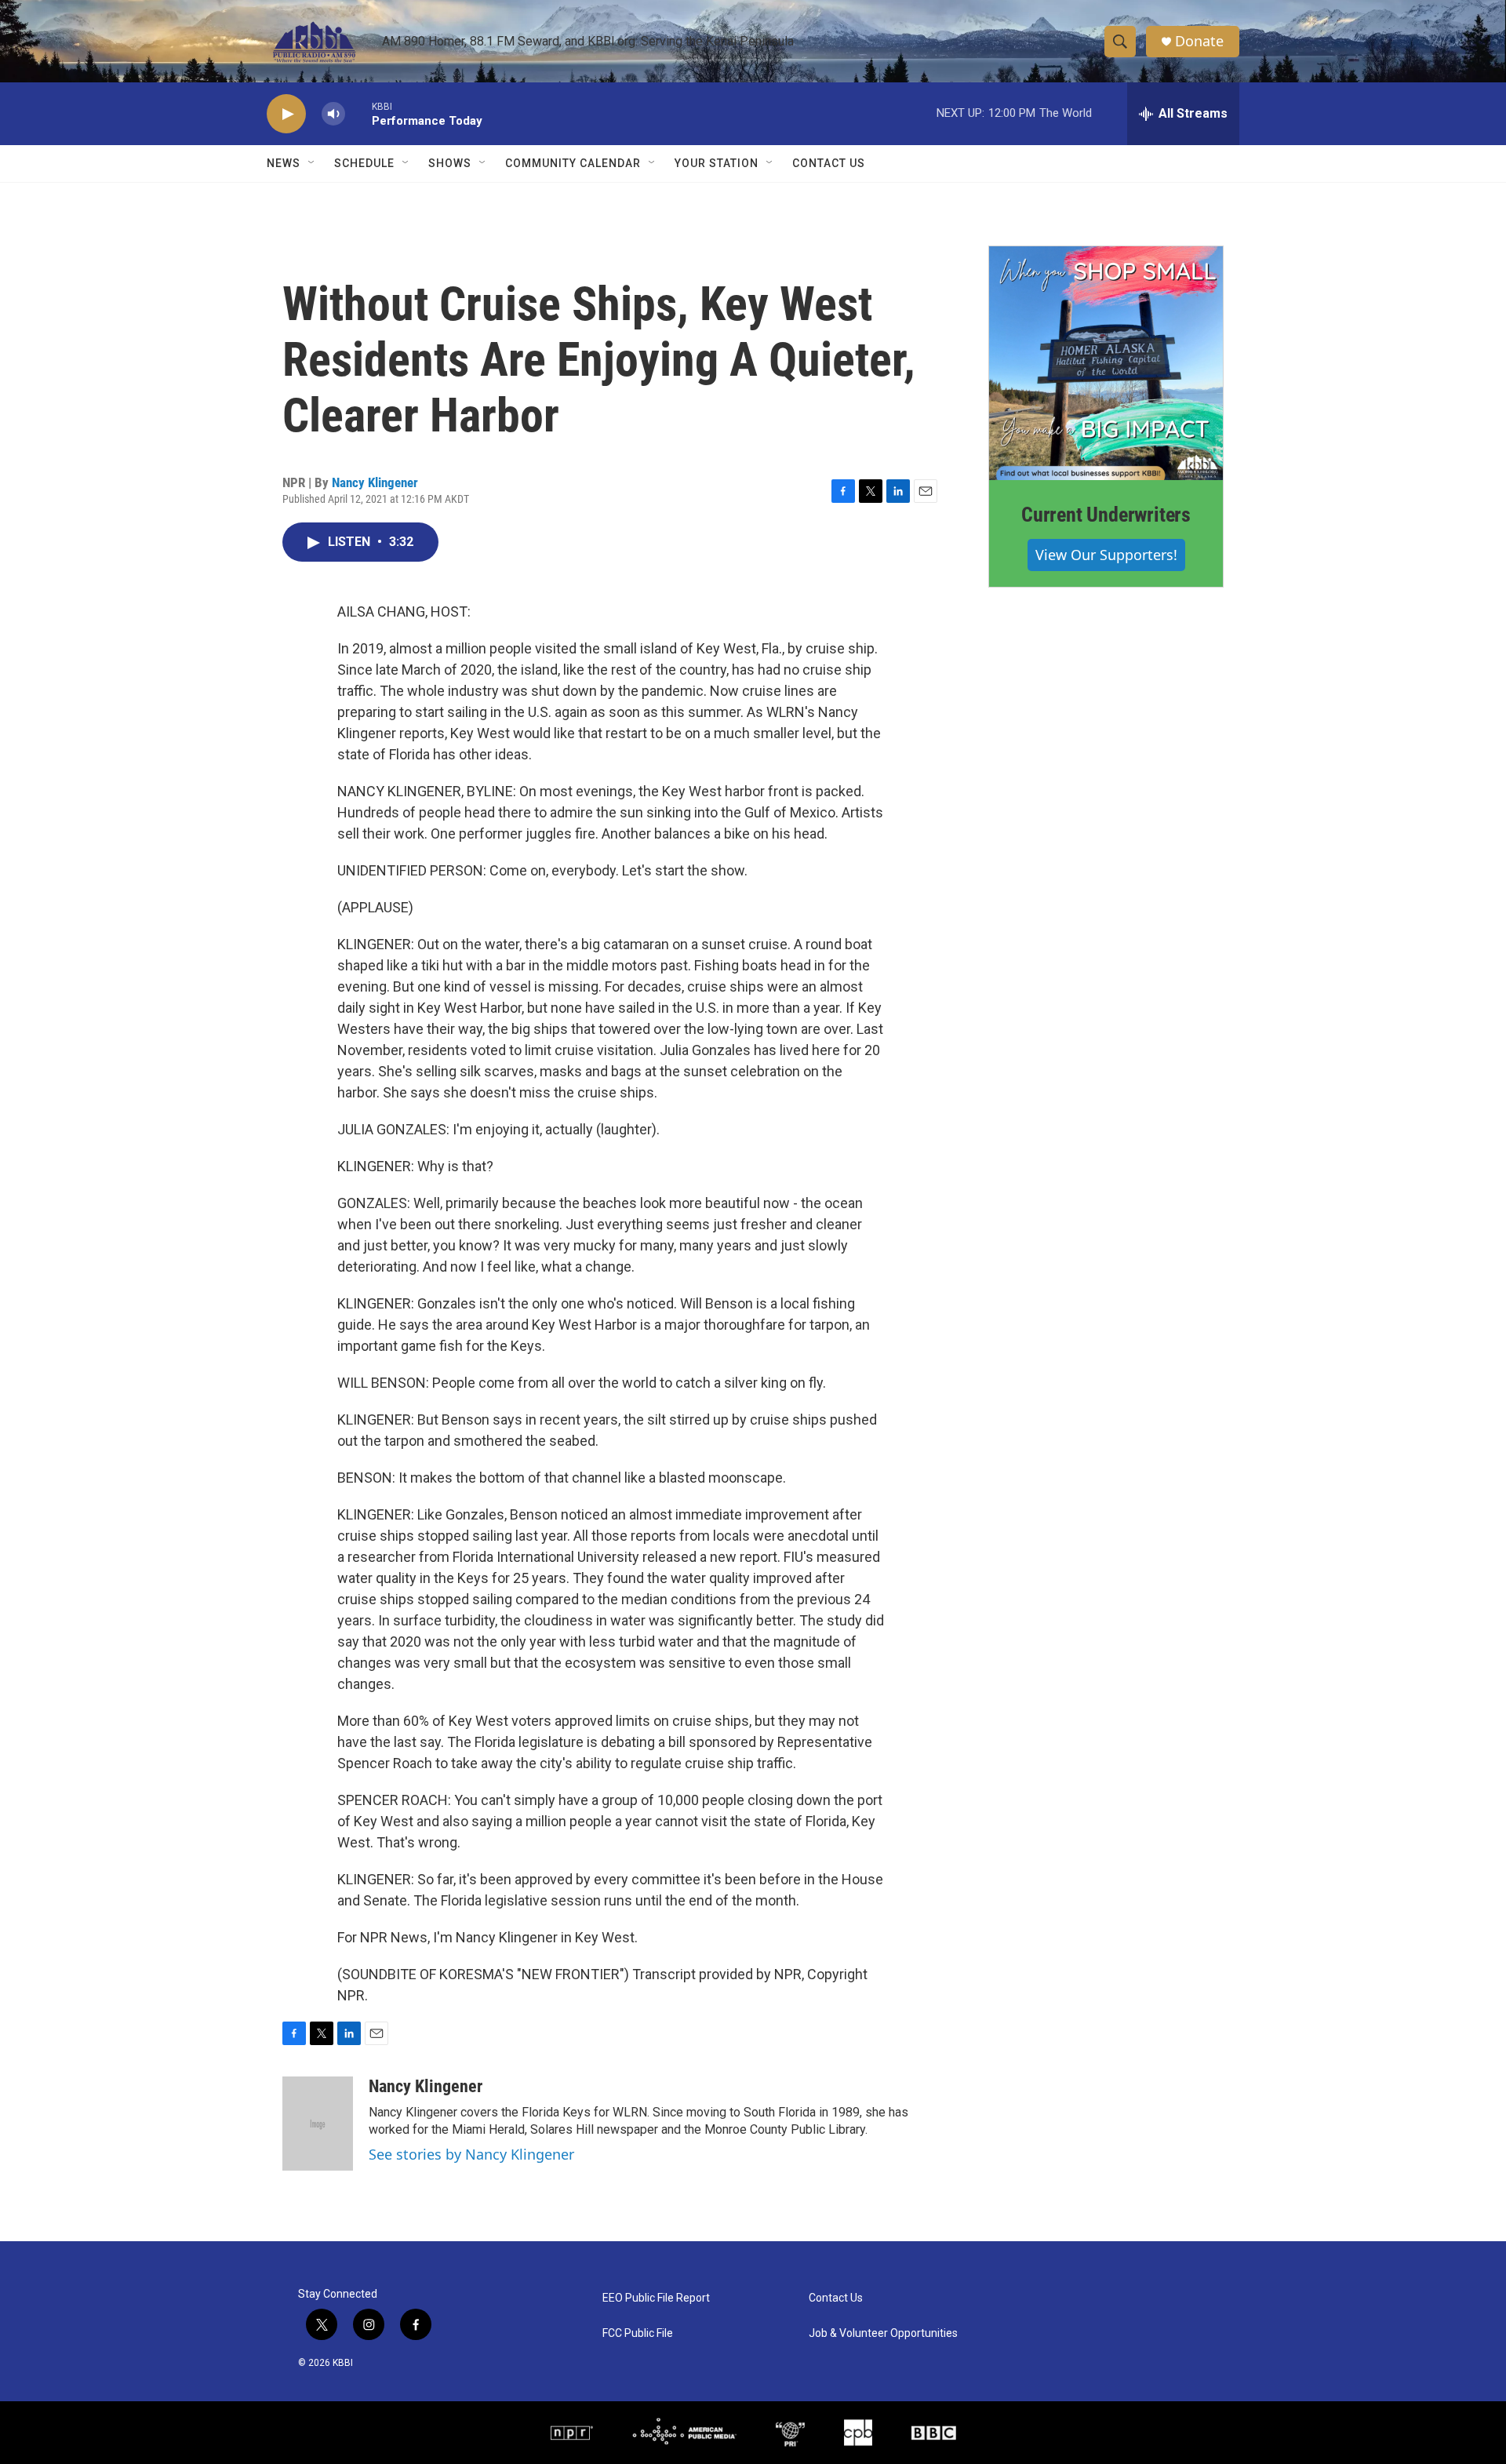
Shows (450, 163)
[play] (286, 114)
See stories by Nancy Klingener (471, 2154)
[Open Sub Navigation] (312, 163)
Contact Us (829, 163)
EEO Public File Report (656, 2298)
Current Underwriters (1106, 515)
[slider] (358, 113)
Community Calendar (573, 163)
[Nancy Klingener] (318, 2124)
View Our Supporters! (1106, 555)
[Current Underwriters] (1106, 363)
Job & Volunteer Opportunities (883, 2333)
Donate (1199, 41)
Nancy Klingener (375, 482)
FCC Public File (638, 2333)
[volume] (333, 114)
